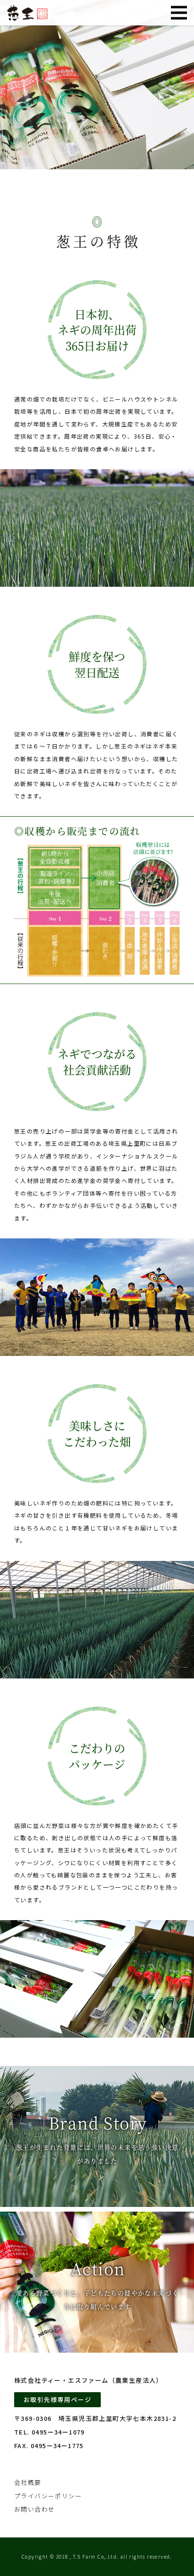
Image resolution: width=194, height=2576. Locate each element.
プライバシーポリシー (48, 2496)
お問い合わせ (34, 2509)
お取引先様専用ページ (57, 2399)
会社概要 (28, 2482)
